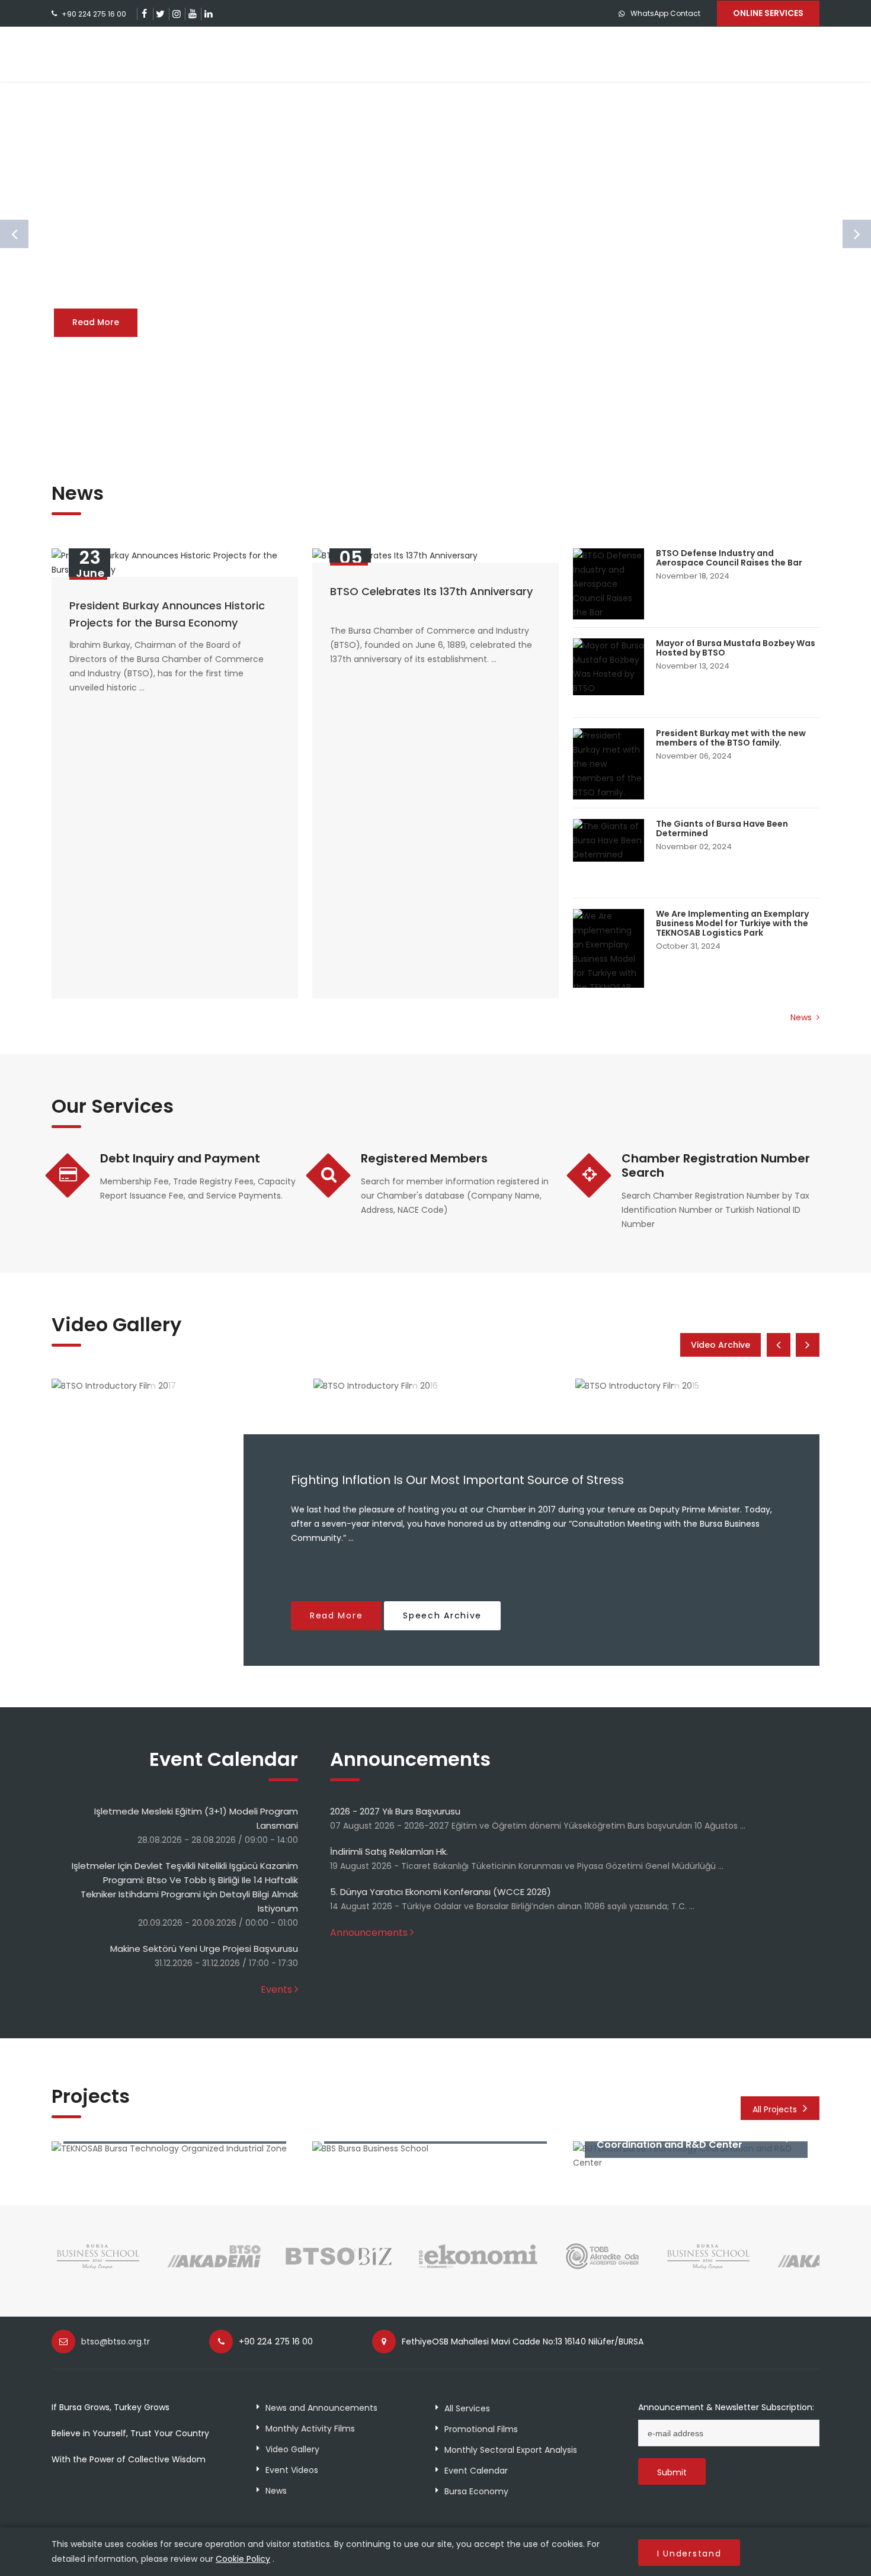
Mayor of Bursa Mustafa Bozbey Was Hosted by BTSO (736, 648)
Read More (96, 322)
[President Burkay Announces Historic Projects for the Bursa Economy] (175, 563)
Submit (672, 2472)
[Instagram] (176, 14)
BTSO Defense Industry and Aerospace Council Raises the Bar (729, 558)
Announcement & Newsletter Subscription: (726, 2407)
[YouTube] (192, 14)
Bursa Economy (476, 2491)
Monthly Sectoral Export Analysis (511, 2450)
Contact (781, 54)
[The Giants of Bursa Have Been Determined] (609, 840)
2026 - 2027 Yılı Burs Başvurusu (395, 1811)
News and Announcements (321, 2408)
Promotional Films (481, 2429)
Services (433, 54)
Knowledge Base (598, 54)
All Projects (775, 2109)
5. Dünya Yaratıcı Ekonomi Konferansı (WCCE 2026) (441, 1892)
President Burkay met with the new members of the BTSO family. (731, 738)
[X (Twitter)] (160, 14)
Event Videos (292, 2470)
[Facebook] (144, 14)
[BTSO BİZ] (339, 2268)
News (802, 1017)
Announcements (369, 1933)
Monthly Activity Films (310, 2429)
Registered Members (424, 1158)
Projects (507, 54)
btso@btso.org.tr (116, 2341)
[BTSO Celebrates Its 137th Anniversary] (435, 555)
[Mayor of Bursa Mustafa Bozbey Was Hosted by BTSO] (609, 667)
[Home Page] (118, 54)
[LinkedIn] (208, 14)
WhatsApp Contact (665, 13)
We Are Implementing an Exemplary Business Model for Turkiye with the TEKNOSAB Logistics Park (732, 923)
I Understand (689, 2553)
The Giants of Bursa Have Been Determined (722, 828)
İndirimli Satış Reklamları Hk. (389, 1851)
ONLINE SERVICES (768, 13)
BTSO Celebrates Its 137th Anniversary (431, 591)
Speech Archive (442, 1615)
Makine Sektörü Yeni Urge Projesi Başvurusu (204, 1949)
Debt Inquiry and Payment (180, 1158)
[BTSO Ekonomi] (478, 2268)
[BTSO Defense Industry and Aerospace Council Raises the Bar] (609, 584)
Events (276, 1989)
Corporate (356, 54)
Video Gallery (292, 2449)
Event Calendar (476, 2471)
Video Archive (721, 1345)
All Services (467, 2408)
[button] (436, 425)
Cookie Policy (243, 2559)
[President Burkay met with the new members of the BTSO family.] (609, 764)
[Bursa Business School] (99, 2268)
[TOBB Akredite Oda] (603, 2268)
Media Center (698, 54)
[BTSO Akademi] (214, 2268)
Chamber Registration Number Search (716, 1165)
